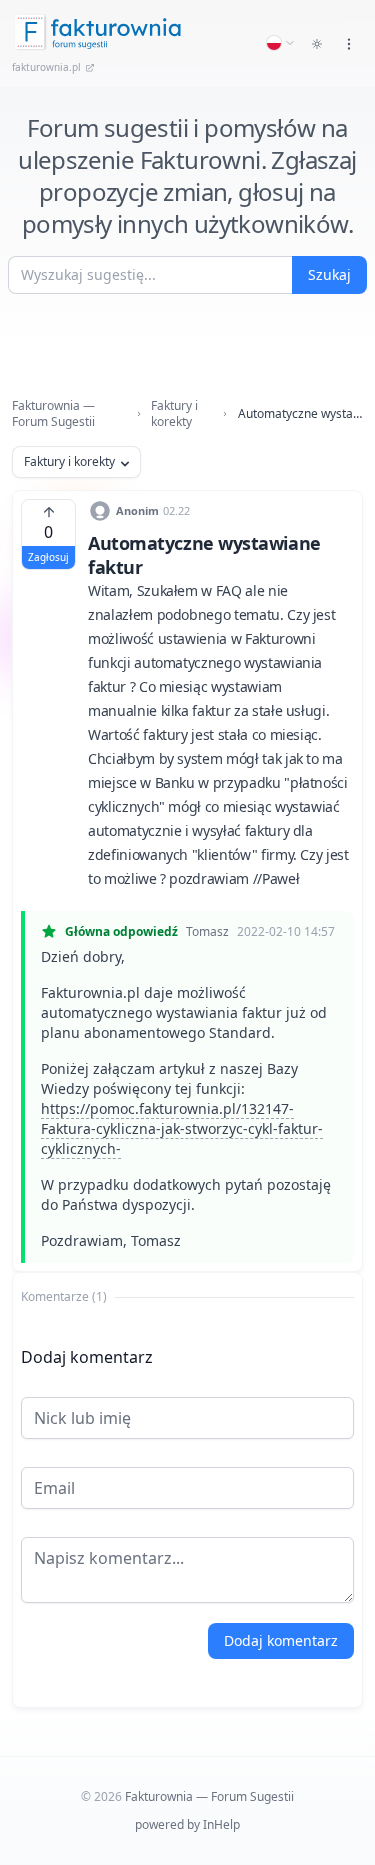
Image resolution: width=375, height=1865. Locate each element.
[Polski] (281, 43)
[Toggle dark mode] (317, 44)
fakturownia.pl (46, 67)
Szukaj (329, 274)
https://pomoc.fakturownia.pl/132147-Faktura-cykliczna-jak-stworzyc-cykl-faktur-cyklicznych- (182, 1128)
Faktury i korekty (174, 414)
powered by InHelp (187, 1824)
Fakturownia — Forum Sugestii (53, 414)
